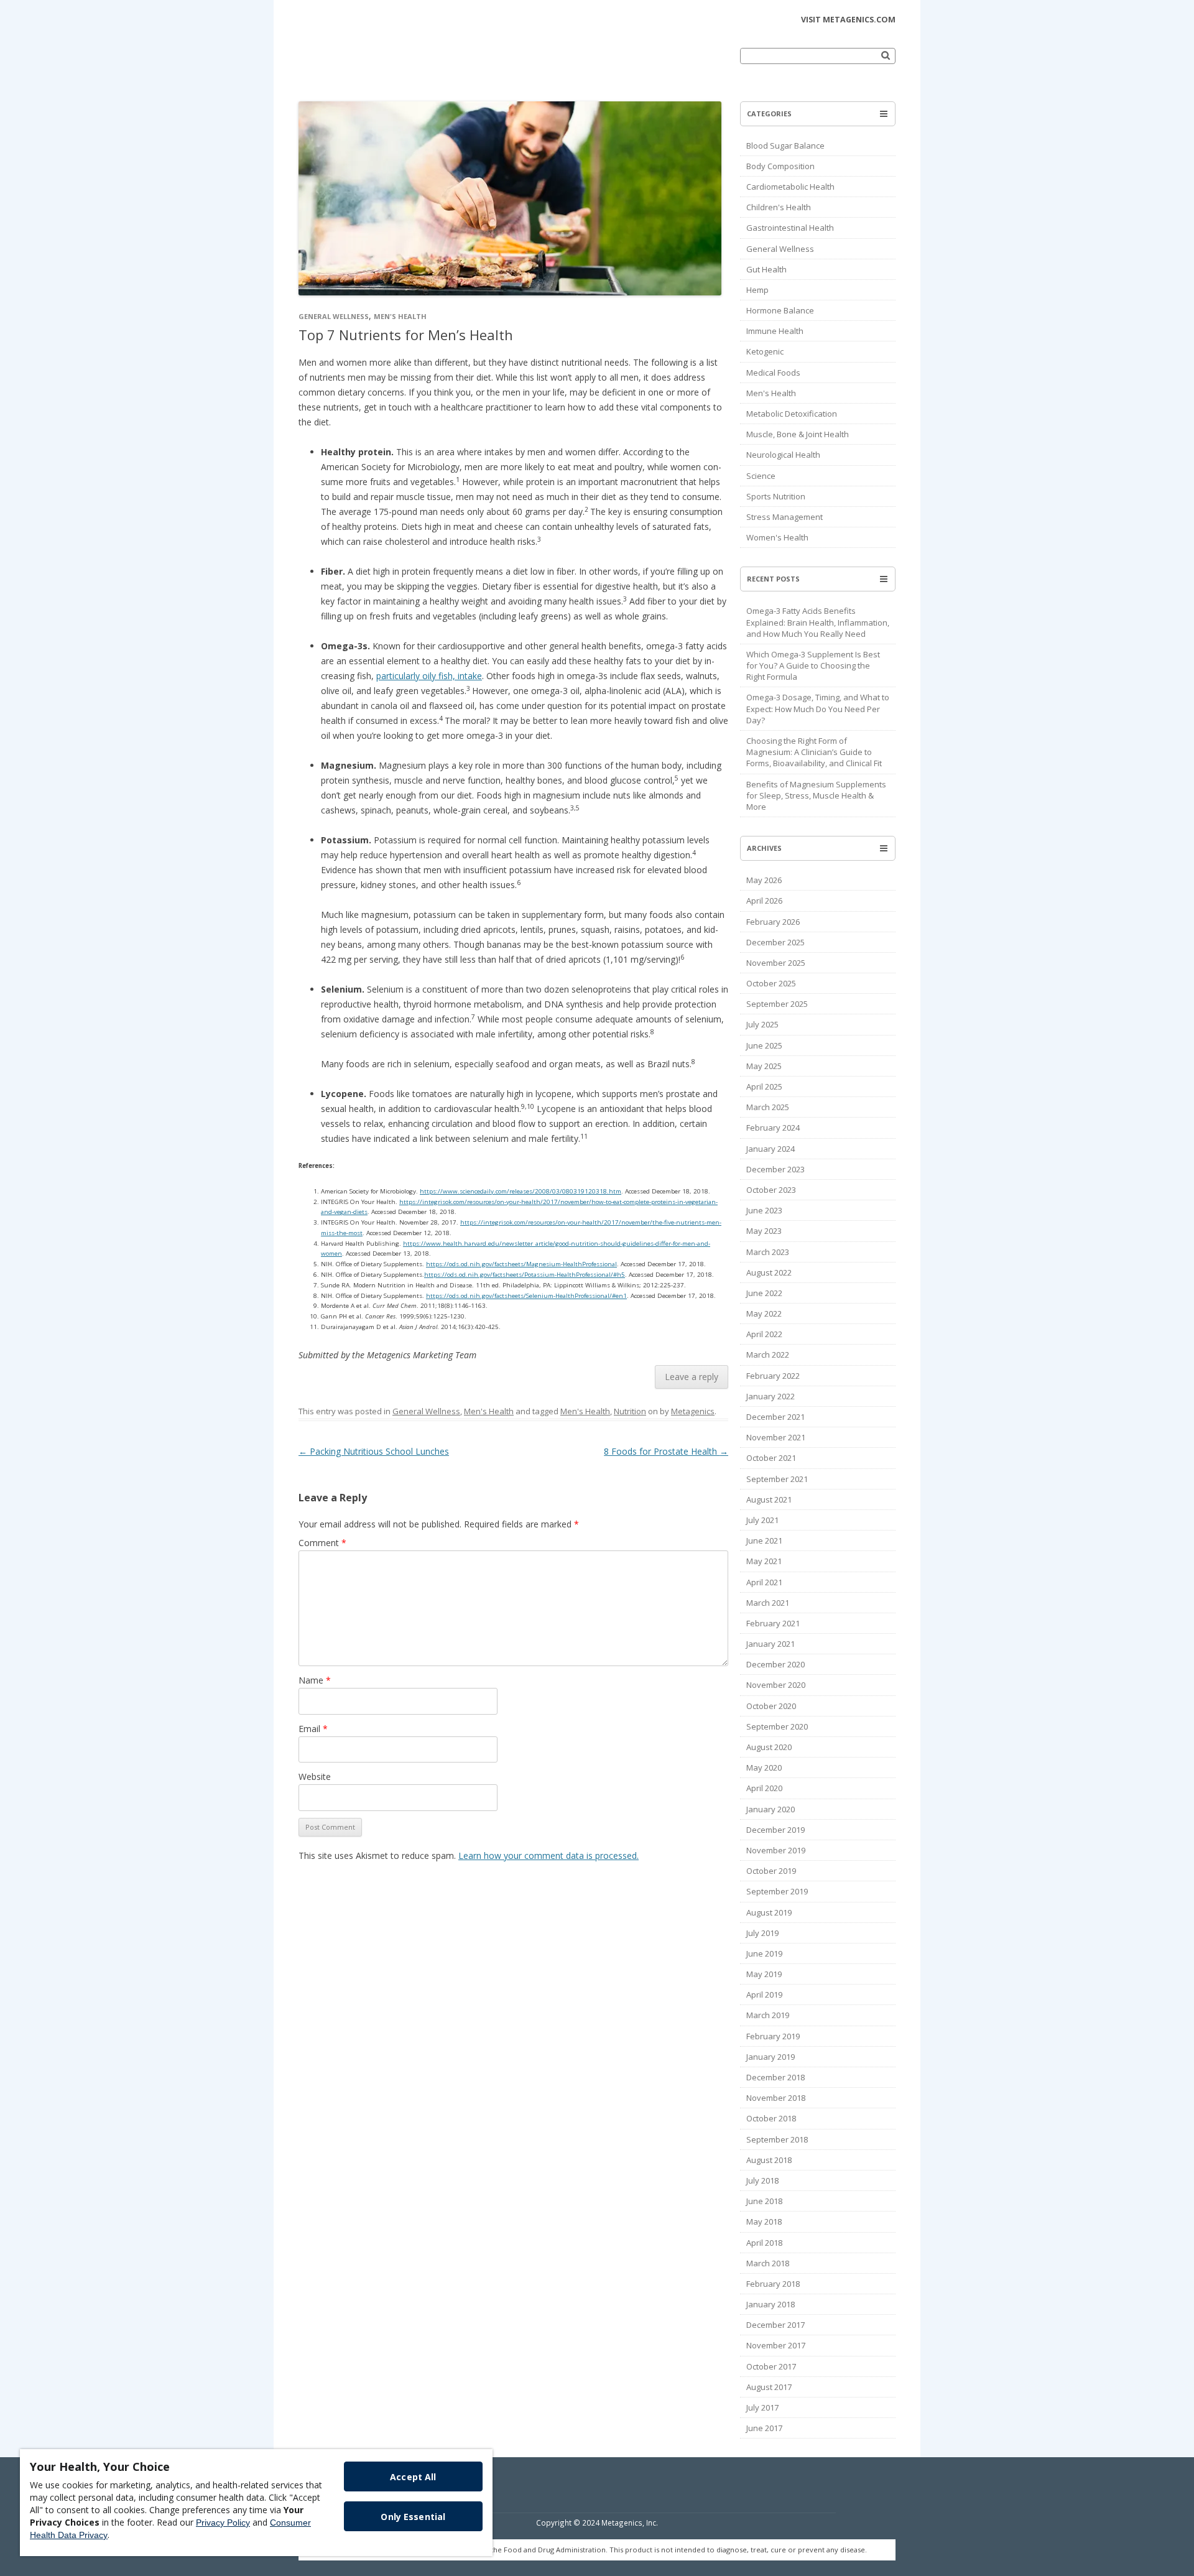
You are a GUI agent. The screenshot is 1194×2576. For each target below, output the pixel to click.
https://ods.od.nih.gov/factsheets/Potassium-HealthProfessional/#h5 (525, 1275)
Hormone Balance (780, 310)
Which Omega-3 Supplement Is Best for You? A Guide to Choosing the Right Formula (813, 665)
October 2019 (771, 1871)
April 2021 (764, 1582)
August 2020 (769, 1747)
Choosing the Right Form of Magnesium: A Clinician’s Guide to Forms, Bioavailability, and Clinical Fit (814, 752)
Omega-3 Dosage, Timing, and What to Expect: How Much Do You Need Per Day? (818, 708)
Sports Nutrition (776, 496)
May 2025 (764, 1066)
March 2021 (768, 1603)
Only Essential (413, 2517)
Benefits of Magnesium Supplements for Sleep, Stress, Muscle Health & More (816, 795)
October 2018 (771, 2118)
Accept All (413, 2477)
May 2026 (764, 880)
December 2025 (775, 942)
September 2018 (777, 2139)
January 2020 (771, 1809)
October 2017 (771, 2366)
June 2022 (764, 1293)
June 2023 (764, 1210)
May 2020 (764, 1768)
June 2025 (764, 1045)
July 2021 (762, 1520)
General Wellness (334, 316)
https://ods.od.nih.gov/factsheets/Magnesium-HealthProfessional (521, 1264)
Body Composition (780, 166)
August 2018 (769, 2160)
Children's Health (779, 207)
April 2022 (764, 1334)
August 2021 (769, 1499)
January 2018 (771, 2304)
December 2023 (775, 1169)
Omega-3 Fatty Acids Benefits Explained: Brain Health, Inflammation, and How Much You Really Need (818, 622)
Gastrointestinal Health (790, 228)
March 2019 (768, 2015)
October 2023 (771, 1190)
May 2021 (764, 1561)
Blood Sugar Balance (785, 146)
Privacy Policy (223, 2523)
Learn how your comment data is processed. (548, 1856)
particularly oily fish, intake (429, 676)
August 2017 (769, 2387)
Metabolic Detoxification (792, 414)
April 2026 (764, 901)
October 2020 (771, 1706)
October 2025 (771, 983)
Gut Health (766, 269)
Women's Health (777, 537)
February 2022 (773, 1376)
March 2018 (768, 2263)
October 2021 (771, 1458)
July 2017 (762, 2407)
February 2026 (773, 922)
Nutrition (630, 1411)
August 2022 (769, 1272)
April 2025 (764, 1086)
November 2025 (776, 963)
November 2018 (776, 2098)
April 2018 (764, 2243)
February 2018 (773, 2284)
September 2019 (777, 1891)
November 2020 (776, 1685)
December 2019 (775, 1830)
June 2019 (764, 1953)
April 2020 (764, 1788)
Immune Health (775, 331)
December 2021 (775, 1417)
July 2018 (762, 2180)
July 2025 (762, 1024)
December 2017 (775, 2325)
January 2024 (771, 1149)
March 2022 (768, 1355)
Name (315, 1680)
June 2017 (764, 2428)
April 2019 (764, 1995)
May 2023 (764, 1231)
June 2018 (764, 2201)
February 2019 (773, 2036)
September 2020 (777, 1726)
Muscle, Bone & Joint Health (798, 434)
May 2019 (764, 1974)
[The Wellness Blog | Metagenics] (385, 65)
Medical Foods (773, 373)
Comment (322, 1543)
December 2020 (775, 1664)
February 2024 (773, 1128)
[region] (256, 2503)
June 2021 (764, 1541)
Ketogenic (765, 351)
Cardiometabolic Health (790, 187)
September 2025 (777, 1004)
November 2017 (776, 2345)
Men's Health (400, 316)
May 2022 (764, 1313)
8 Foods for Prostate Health (666, 1451)
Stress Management (784, 517)
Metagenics (693, 1411)
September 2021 (777, 1479)
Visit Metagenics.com (848, 20)
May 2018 (764, 2222)
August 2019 (769, 1912)
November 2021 (776, 1437)
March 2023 (768, 1252)
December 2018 (775, 2077)
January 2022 (771, 1396)
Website (315, 1777)
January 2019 (771, 2057)
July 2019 (762, 1933)
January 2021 (771, 1644)
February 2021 (773, 1623)
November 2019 (776, 1850)
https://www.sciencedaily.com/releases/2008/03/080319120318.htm (521, 1191)
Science (761, 476)
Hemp (757, 290)
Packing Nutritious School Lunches (374, 1451)
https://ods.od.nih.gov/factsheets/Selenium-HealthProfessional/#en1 (526, 1296)
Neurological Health (783, 455)
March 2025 (768, 1107)
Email (313, 1729)
